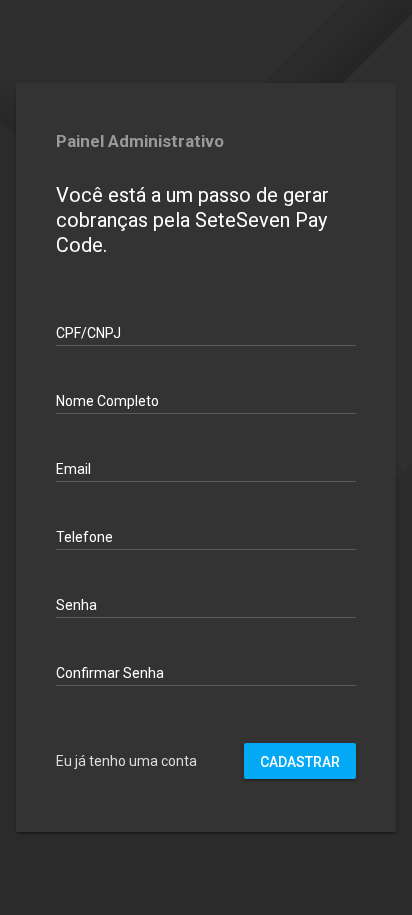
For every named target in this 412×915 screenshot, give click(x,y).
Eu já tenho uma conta (126, 761)
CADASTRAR (300, 762)
